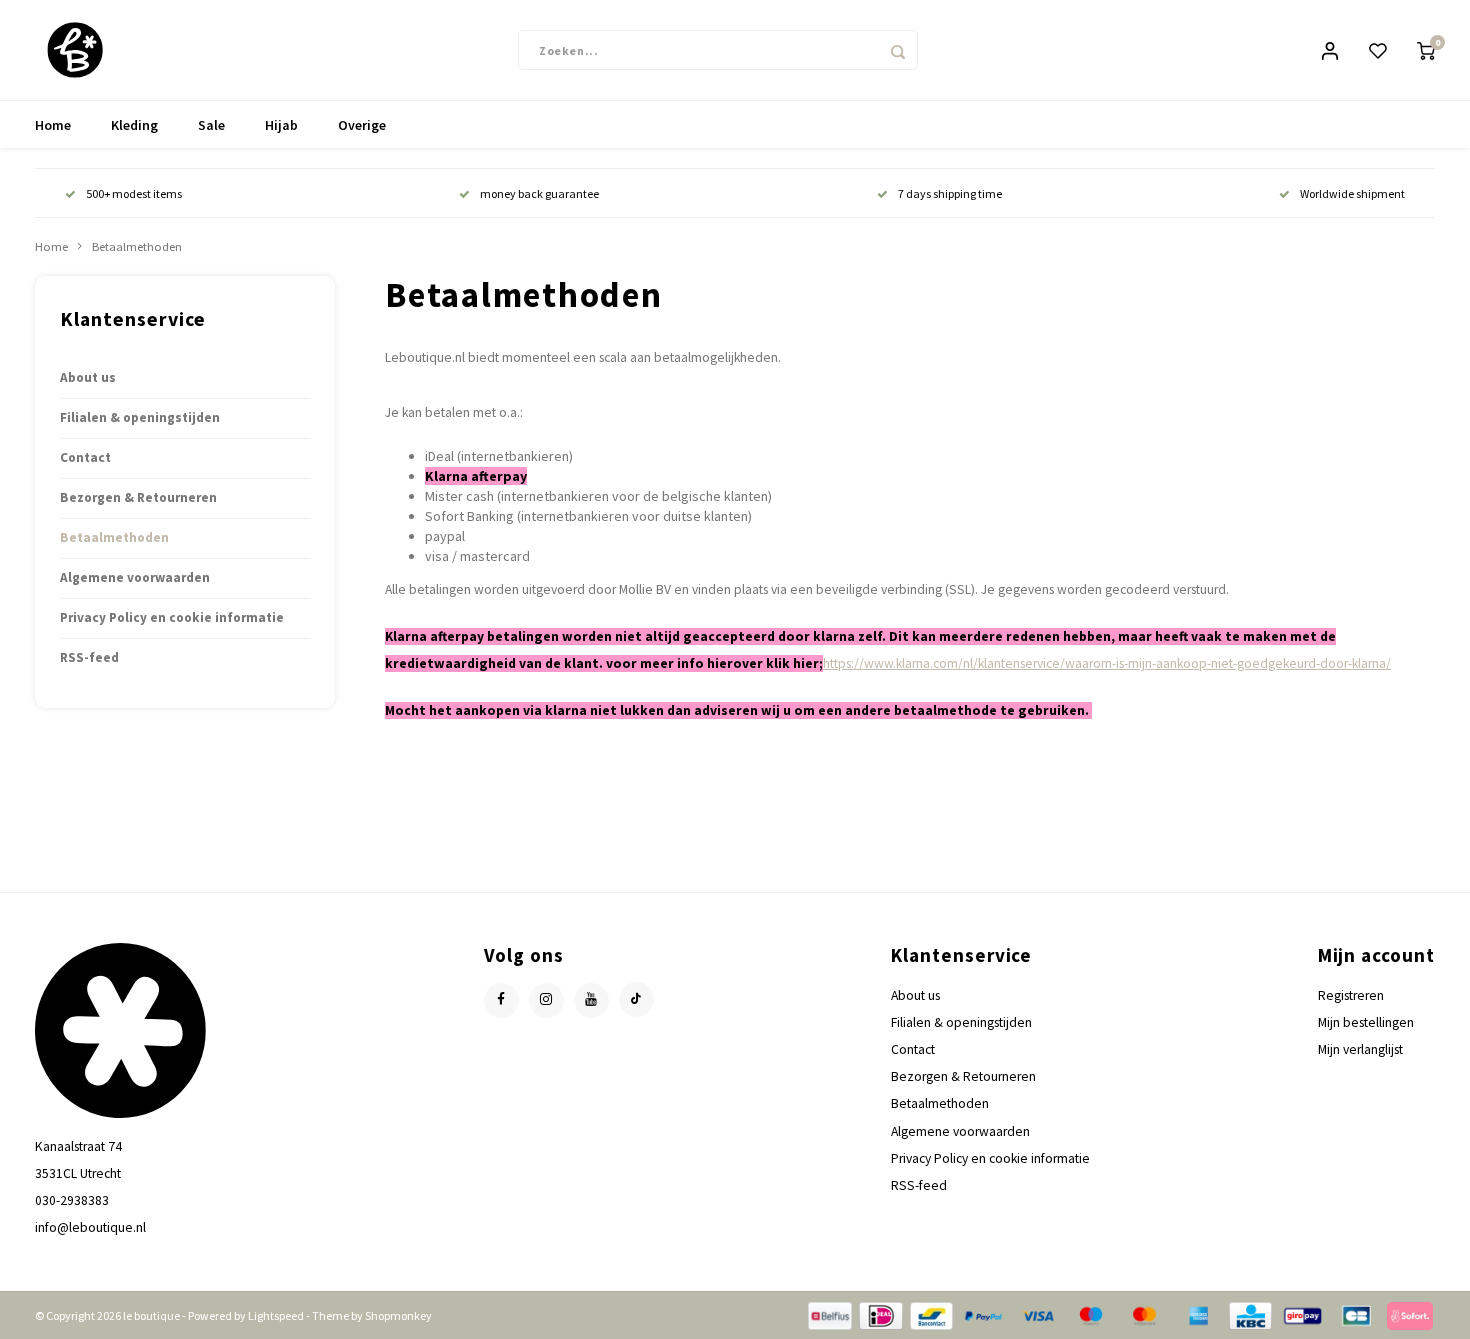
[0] (1426, 50)
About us (88, 377)
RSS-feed (89, 657)
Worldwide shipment (1352, 193)
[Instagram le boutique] (546, 1000)
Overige (362, 125)
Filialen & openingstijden (140, 417)
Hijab (281, 125)
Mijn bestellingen (1366, 1022)
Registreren (1351, 995)
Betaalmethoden (137, 246)
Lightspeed (276, 1315)
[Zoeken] (898, 50)
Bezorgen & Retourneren (138, 497)
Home (53, 125)
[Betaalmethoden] (828, 1314)
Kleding (134, 125)
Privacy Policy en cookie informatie (172, 617)
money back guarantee (539, 193)
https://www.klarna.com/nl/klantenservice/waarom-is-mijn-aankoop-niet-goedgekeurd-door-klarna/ (1107, 663)
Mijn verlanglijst (1360, 1049)
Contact (85, 457)
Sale (211, 125)
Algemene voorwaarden (135, 577)
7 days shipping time (950, 193)
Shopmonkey (398, 1315)
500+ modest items (134, 193)
